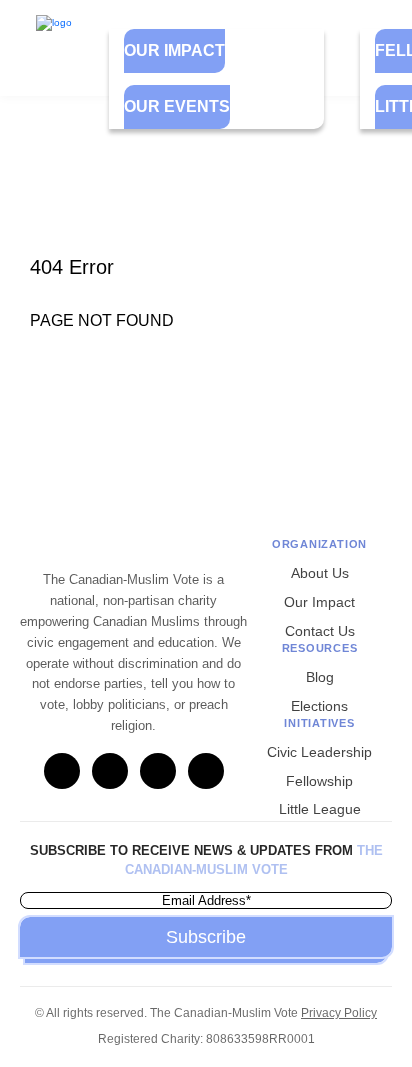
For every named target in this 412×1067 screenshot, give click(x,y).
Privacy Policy (339, 1013)
